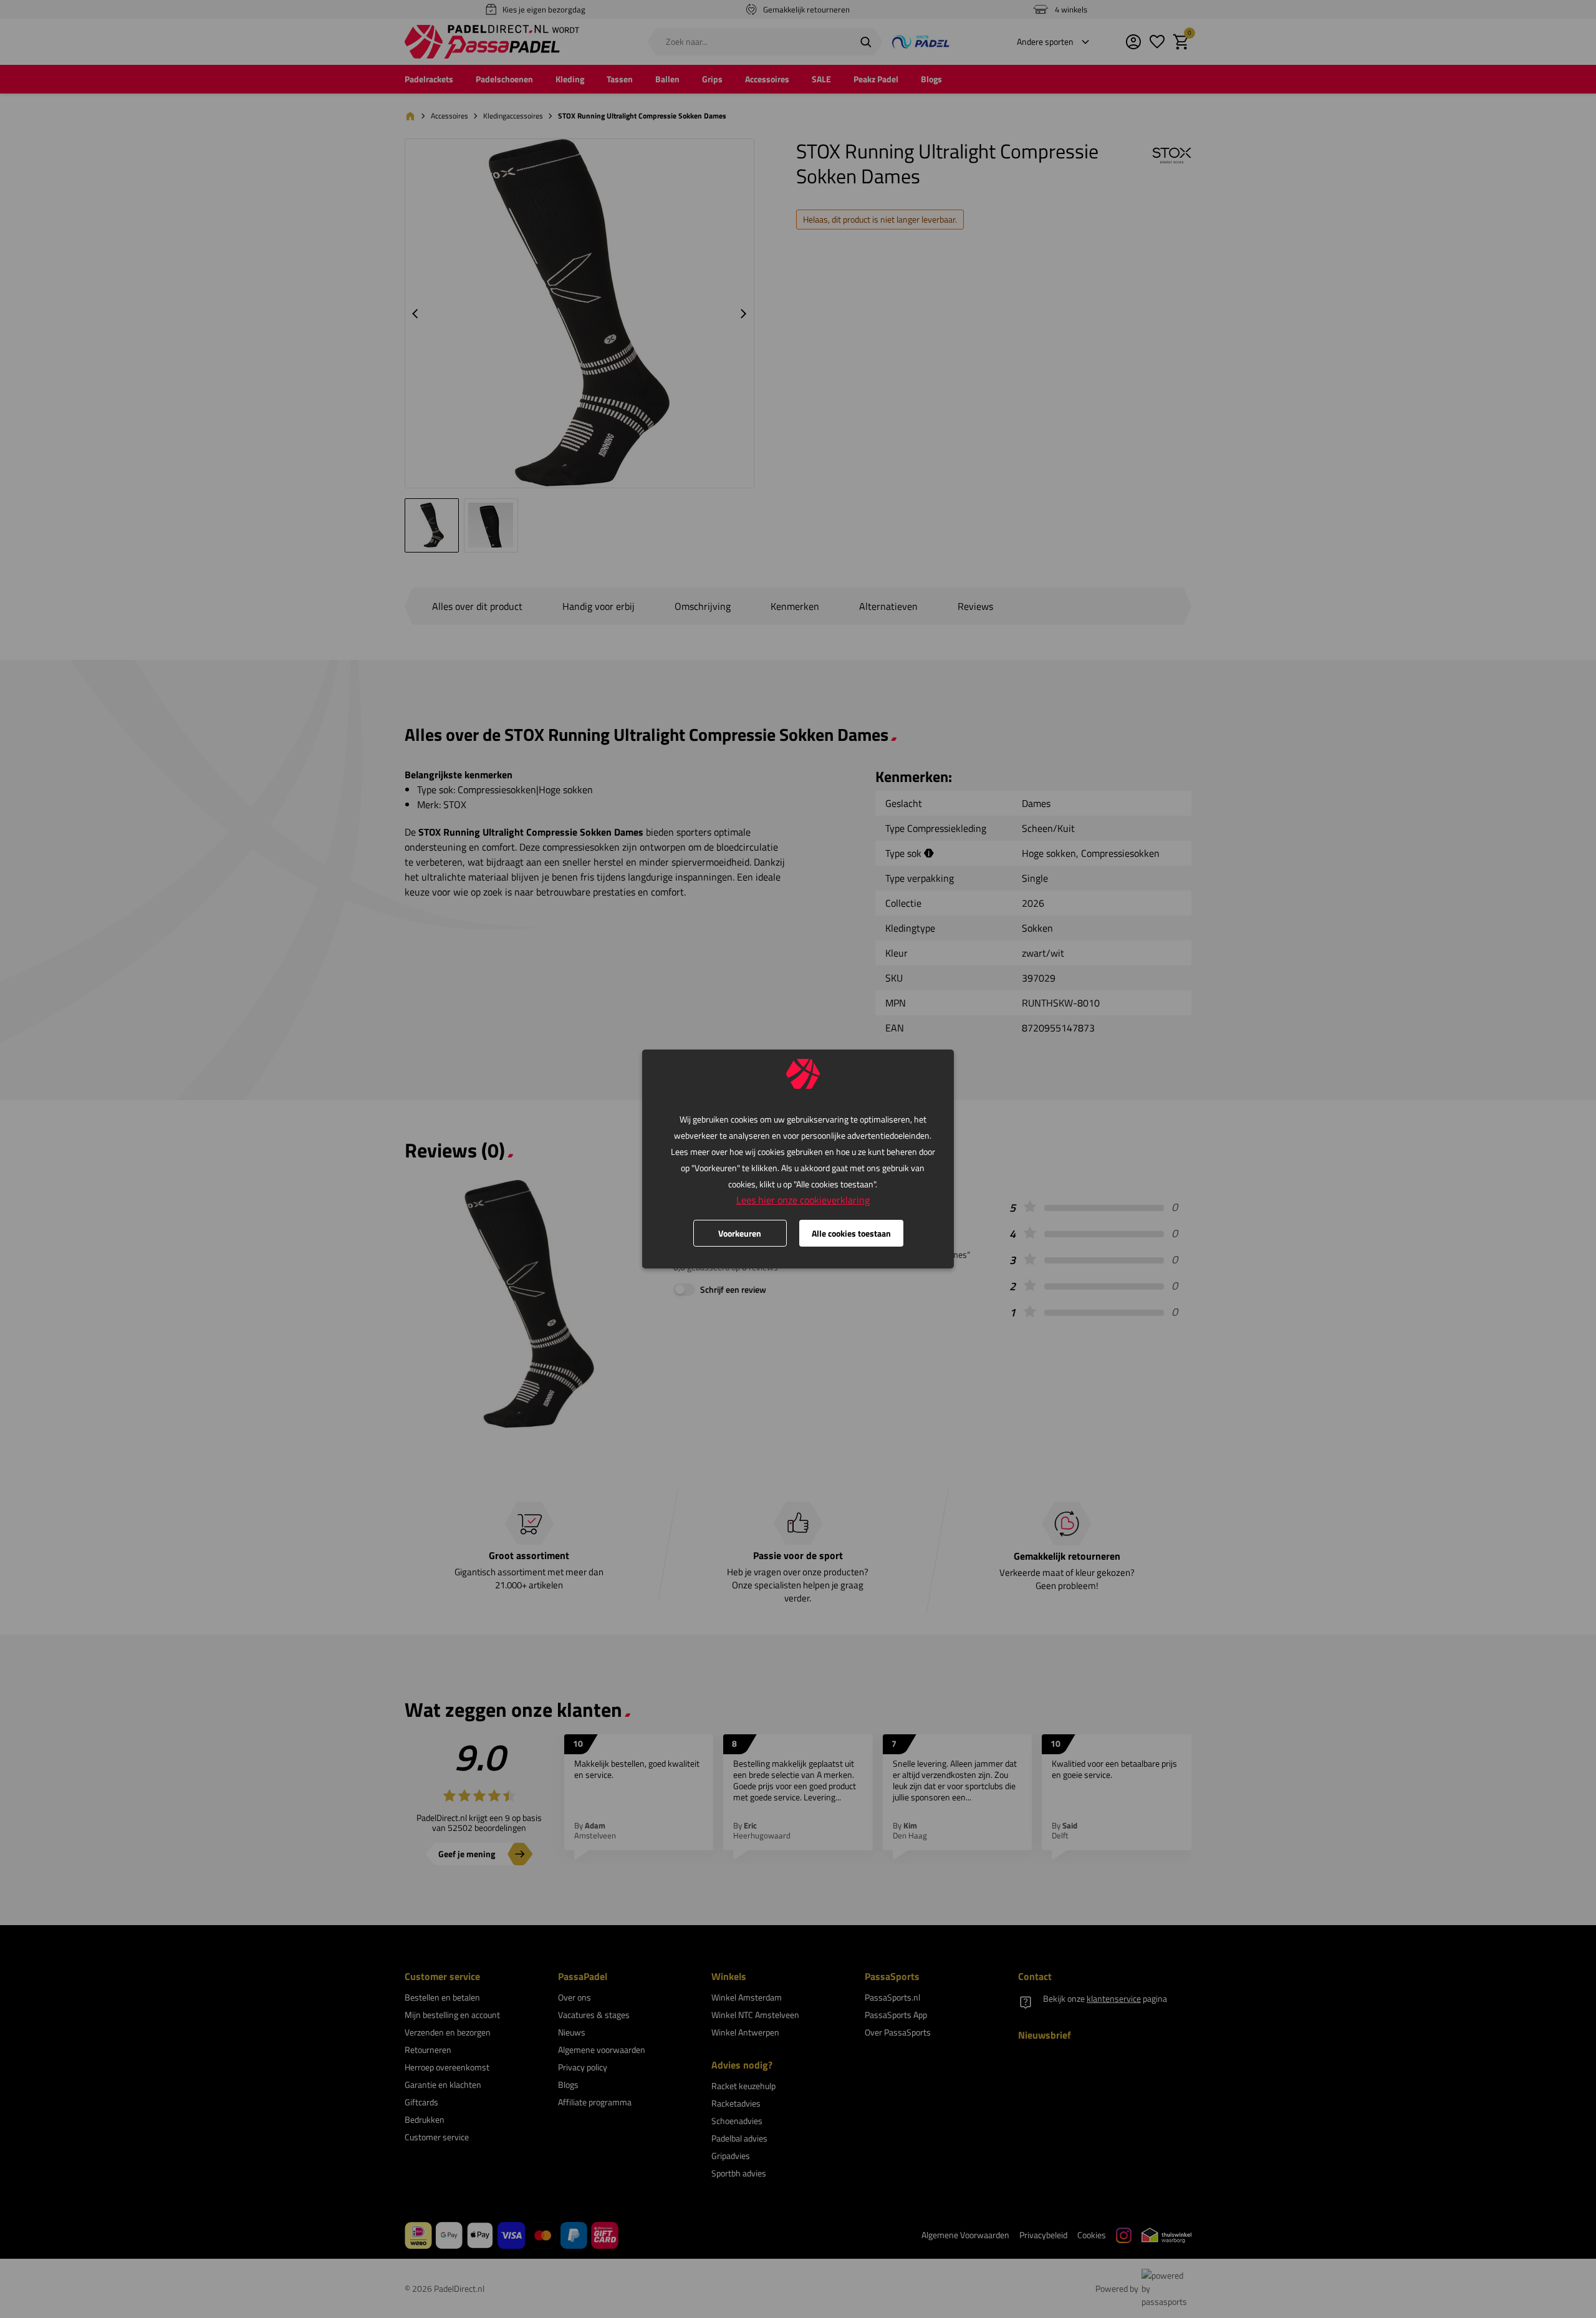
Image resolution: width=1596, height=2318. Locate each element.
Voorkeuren (740, 1233)
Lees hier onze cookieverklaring (803, 1200)
